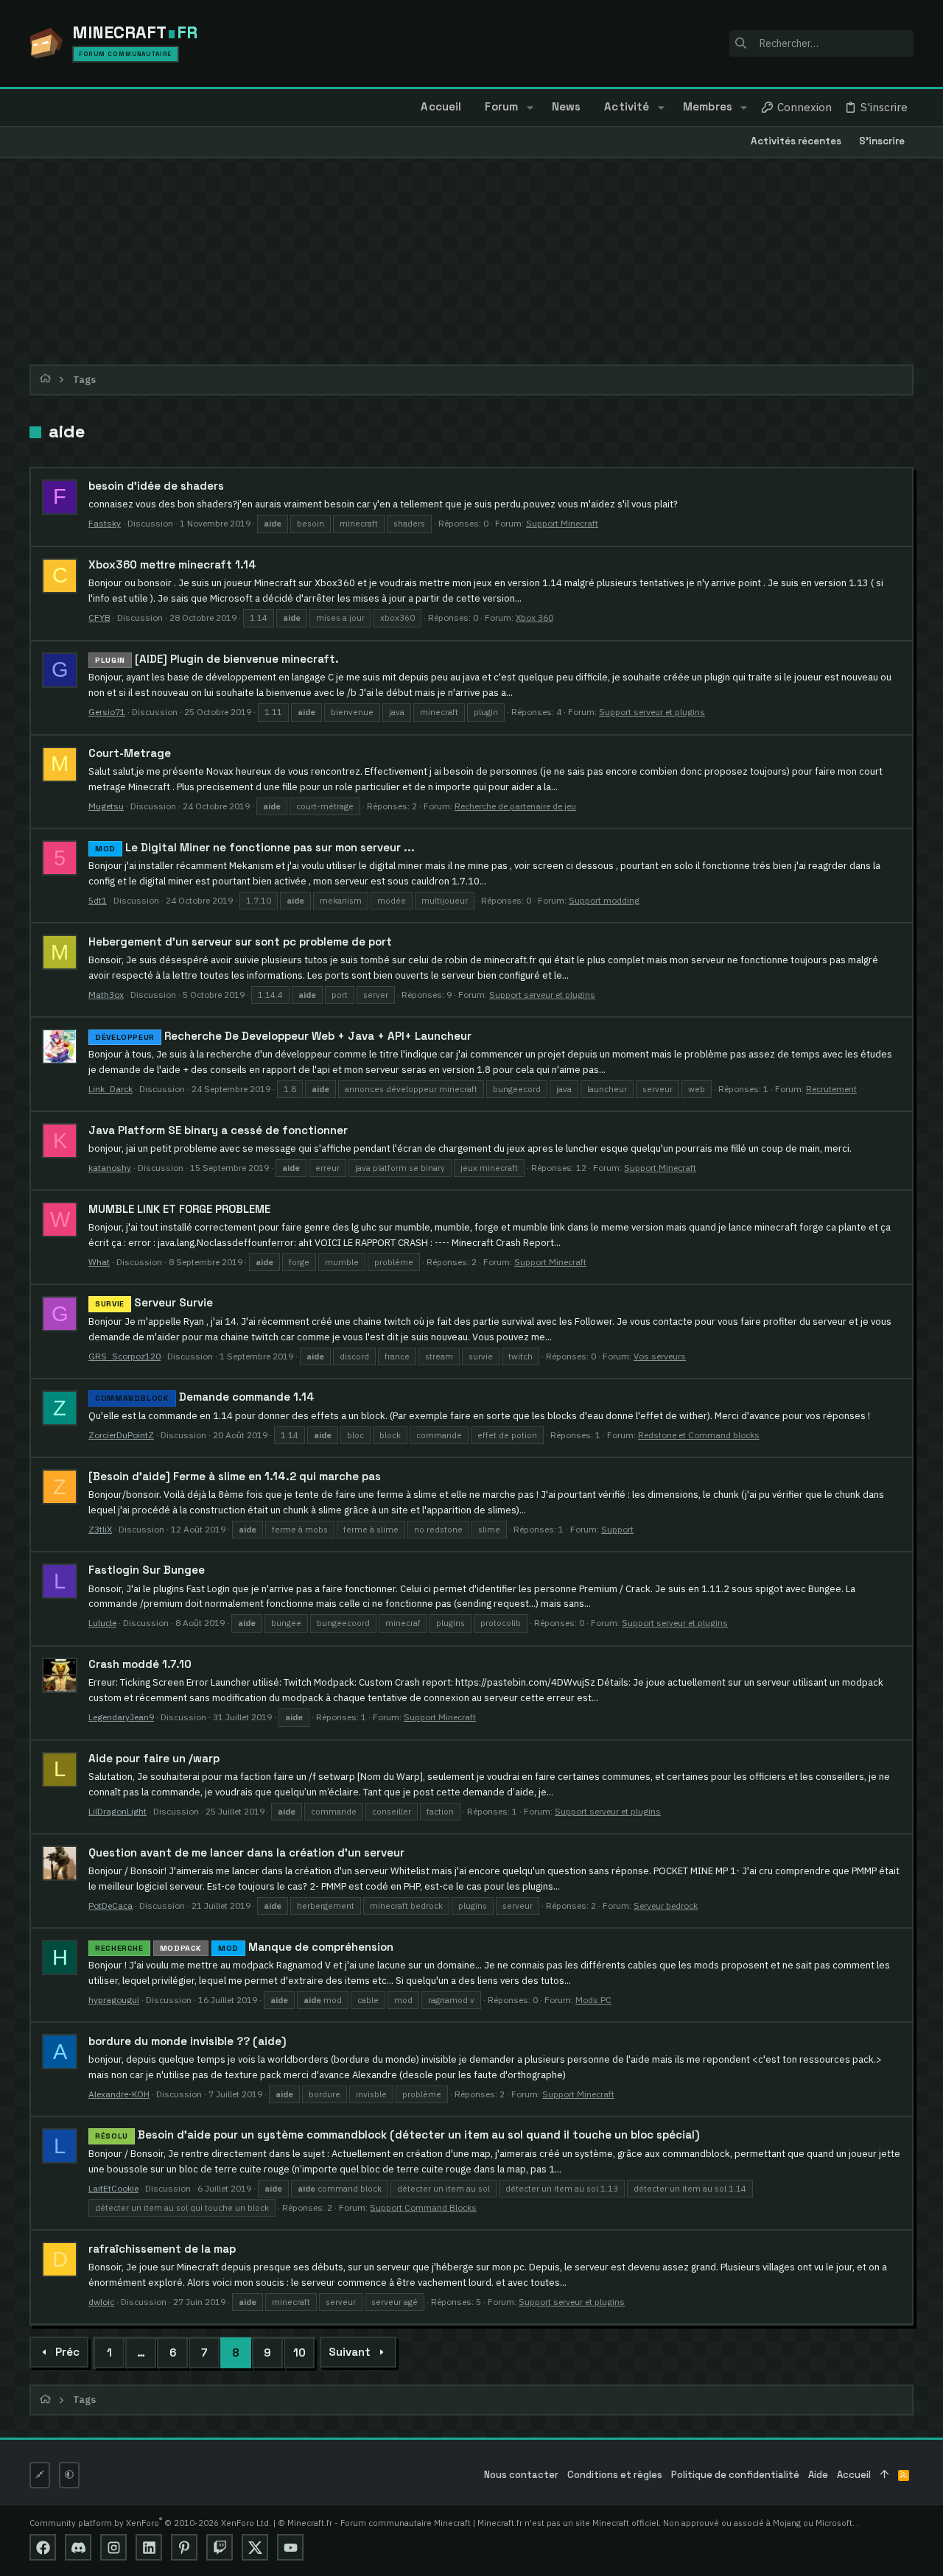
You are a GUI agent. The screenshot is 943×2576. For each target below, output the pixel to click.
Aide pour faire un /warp (154, 1758)
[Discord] (78, 2547)
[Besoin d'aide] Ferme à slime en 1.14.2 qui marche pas (235, 1476)
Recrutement (831, 1089)
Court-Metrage (130, 753)
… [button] (141, 2352)
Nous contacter (521, 2475)
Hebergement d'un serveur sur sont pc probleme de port (240, 942)
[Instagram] (113, 2547)
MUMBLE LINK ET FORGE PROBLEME (179, 1209)
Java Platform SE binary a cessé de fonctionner (218, 1130)
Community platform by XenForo (150, 2523)
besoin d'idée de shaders (156, 486)
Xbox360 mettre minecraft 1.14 (172, 564)
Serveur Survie (154, 1302)
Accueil (854, 2475)
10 (299, 2352)
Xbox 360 (534, 617)
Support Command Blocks (423, 2207)
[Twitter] (255, 2547)
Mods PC (593, 2000)
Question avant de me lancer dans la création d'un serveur (246, 1852)
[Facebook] (43, 2547)
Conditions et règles (615, 2475)
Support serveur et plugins (652, 712)
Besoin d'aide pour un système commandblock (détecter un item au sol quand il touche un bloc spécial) (397, 2135)
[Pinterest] (184, 2547)
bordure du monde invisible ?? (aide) (187, 2041)
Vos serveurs (660, 1356)
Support (617, 1529)
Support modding (604, 900)
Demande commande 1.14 (205, 1397)
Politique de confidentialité (735, 2475)
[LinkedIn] (149, 2547)
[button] (529, 108)
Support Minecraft (562, 523)
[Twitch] (220, 2547)
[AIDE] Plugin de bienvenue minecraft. (217, 659)
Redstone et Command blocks (699, 1435)
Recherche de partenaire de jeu (515, 806)
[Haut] (884, 2475)
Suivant (350, 2352)
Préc (67, 2352)
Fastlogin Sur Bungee (147, 1570)
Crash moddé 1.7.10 (140, 1664)
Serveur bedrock (666, 1905)
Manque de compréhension (244, 1947)
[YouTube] (290, 2547)
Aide (818, 2475)
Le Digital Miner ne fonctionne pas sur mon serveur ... (255, 847)
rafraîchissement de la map (162, 2249)
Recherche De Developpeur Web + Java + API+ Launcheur (283, 1036)
